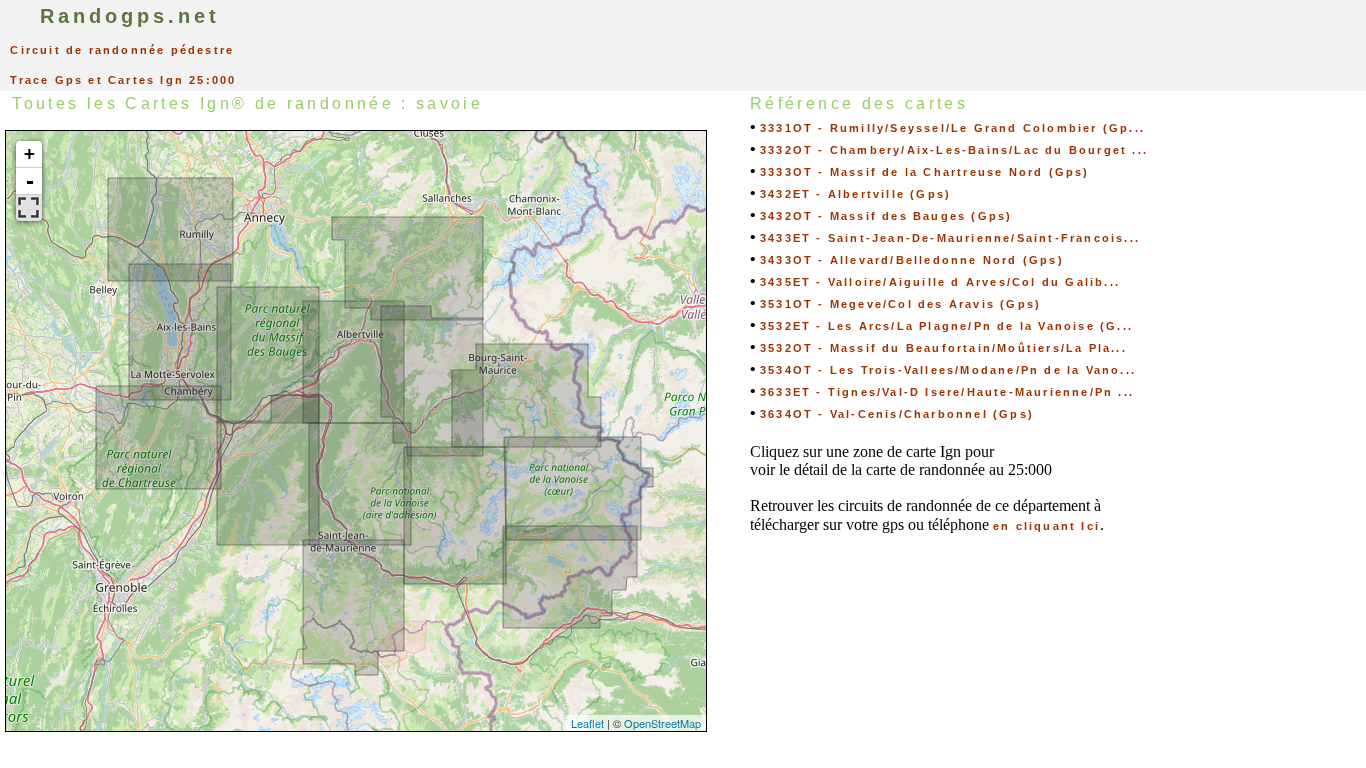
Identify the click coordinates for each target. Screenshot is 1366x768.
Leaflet (587, 723)
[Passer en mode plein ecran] (29, 208)
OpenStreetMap (662, 723)
